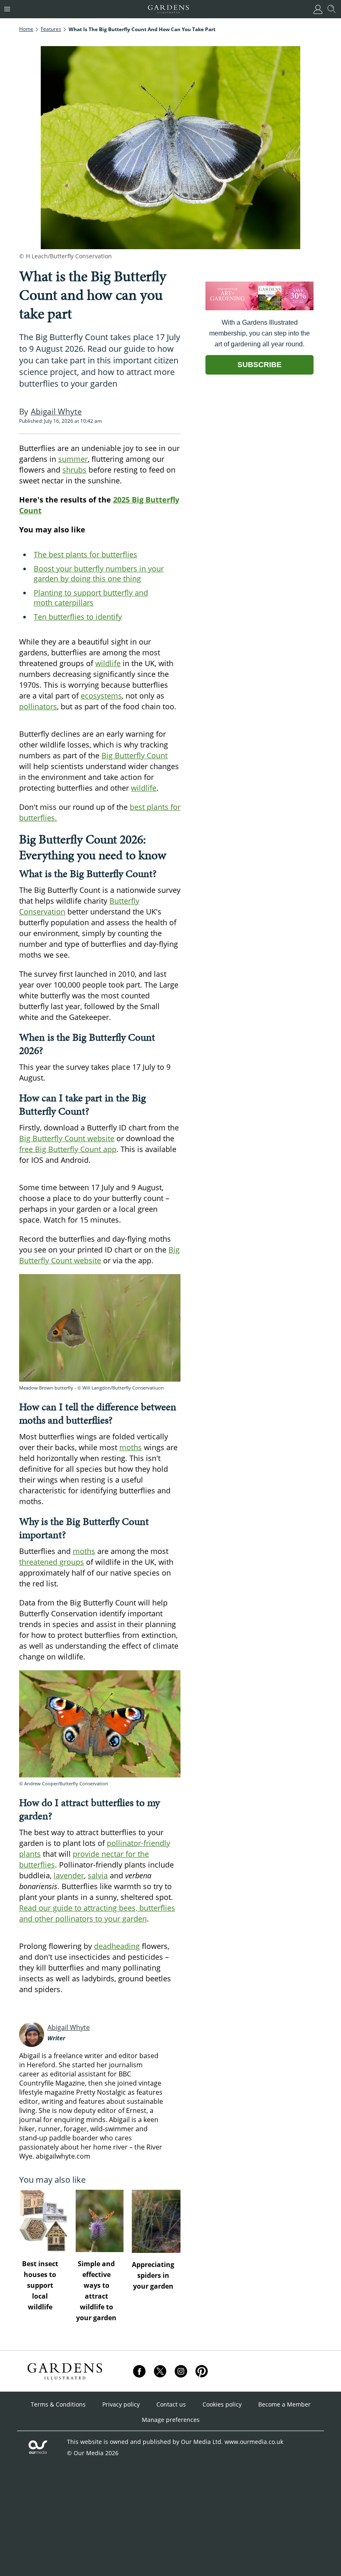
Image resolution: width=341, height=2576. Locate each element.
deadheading (117, 1946)
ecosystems (101, 696)
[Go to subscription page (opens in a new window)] (259, 308)
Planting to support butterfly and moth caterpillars (91, 598)
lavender (69, 1875)
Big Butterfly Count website (67, 1138)
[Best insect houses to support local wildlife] (43, 2221)
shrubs (74, 470)
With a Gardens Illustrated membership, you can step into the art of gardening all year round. (259, 333)
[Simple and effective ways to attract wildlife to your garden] (100, 2221)
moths (131, 1447)
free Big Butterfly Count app (68, 1149)
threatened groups (52, 1562)
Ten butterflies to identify (78, 617)
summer (73, 459)
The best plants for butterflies (85, 554)
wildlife (108, 663)
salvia (98, 1875)
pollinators (38, 706)
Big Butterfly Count (135, 755)
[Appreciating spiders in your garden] (156, 2221)
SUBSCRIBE (259, 365)
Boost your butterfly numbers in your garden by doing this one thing (99, 574)
